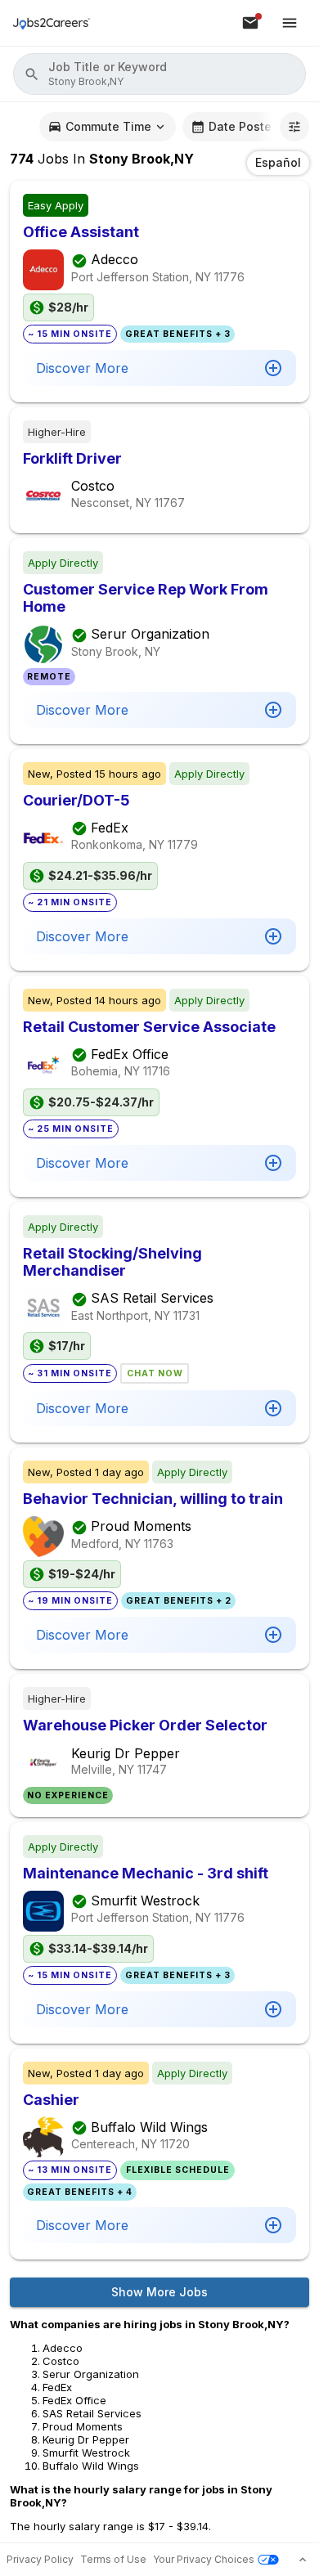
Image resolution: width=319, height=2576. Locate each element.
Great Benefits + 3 (178, 334)
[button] (159, 74)
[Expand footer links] (303, 2560)
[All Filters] (294, 127)
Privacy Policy (40, 2559)
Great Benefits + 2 (179, 1601)
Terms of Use (113, 2559)
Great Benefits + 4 (80, 2192)
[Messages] (250, 23)
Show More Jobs (159, 2292)
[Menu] (290, 23)
